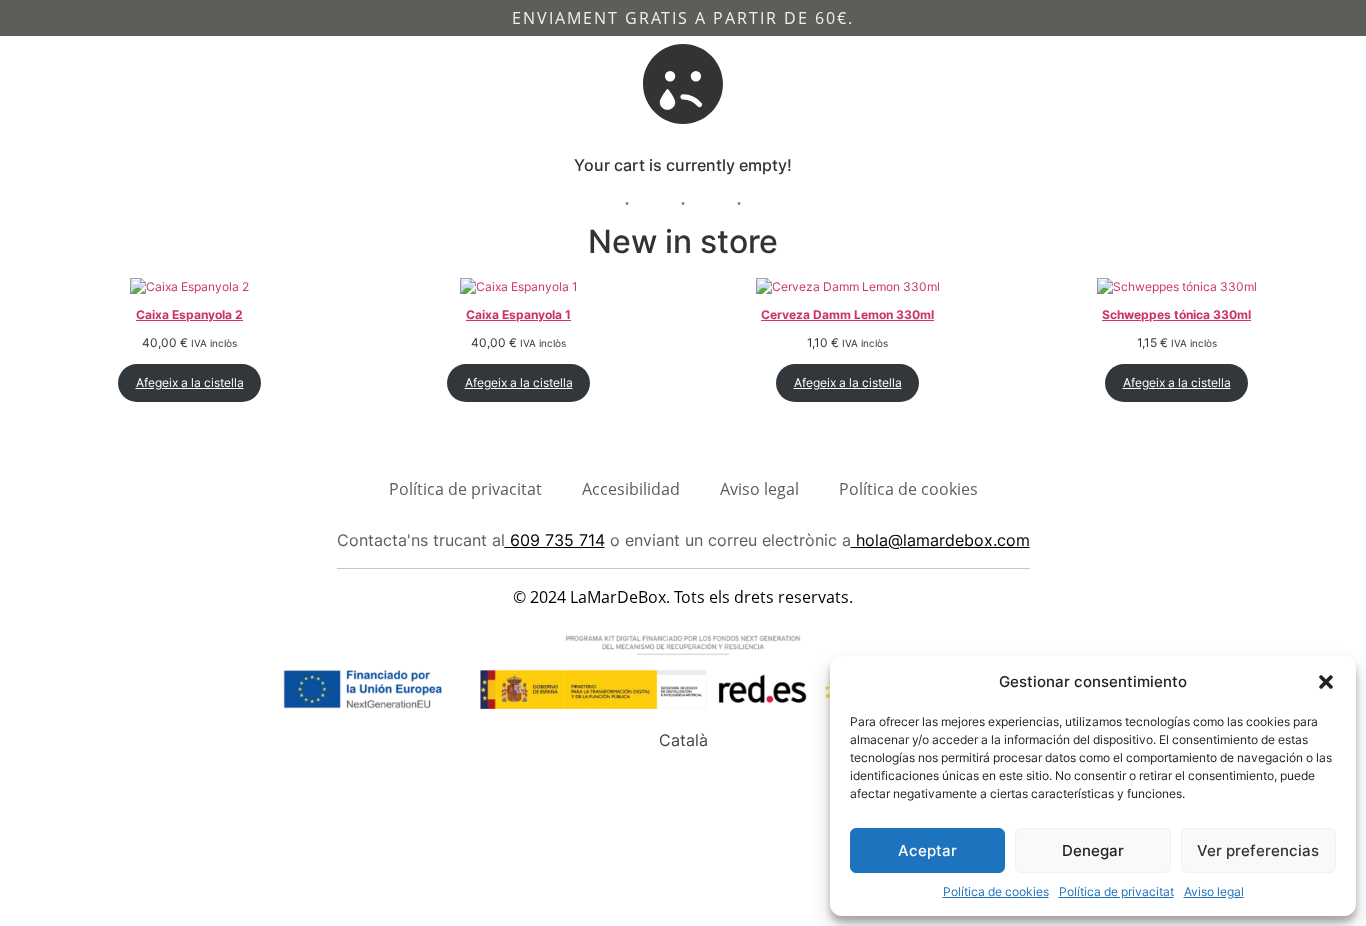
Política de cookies (996, 891)
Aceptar (927, 850)
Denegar (1093, 850)
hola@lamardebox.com (940, 540)
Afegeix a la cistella (190, 382)
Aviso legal (1214, 891)
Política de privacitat (1116, 891)
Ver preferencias (1258, 850)
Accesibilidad (631, 489)
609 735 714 (555, 540)
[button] (1326, 682)
